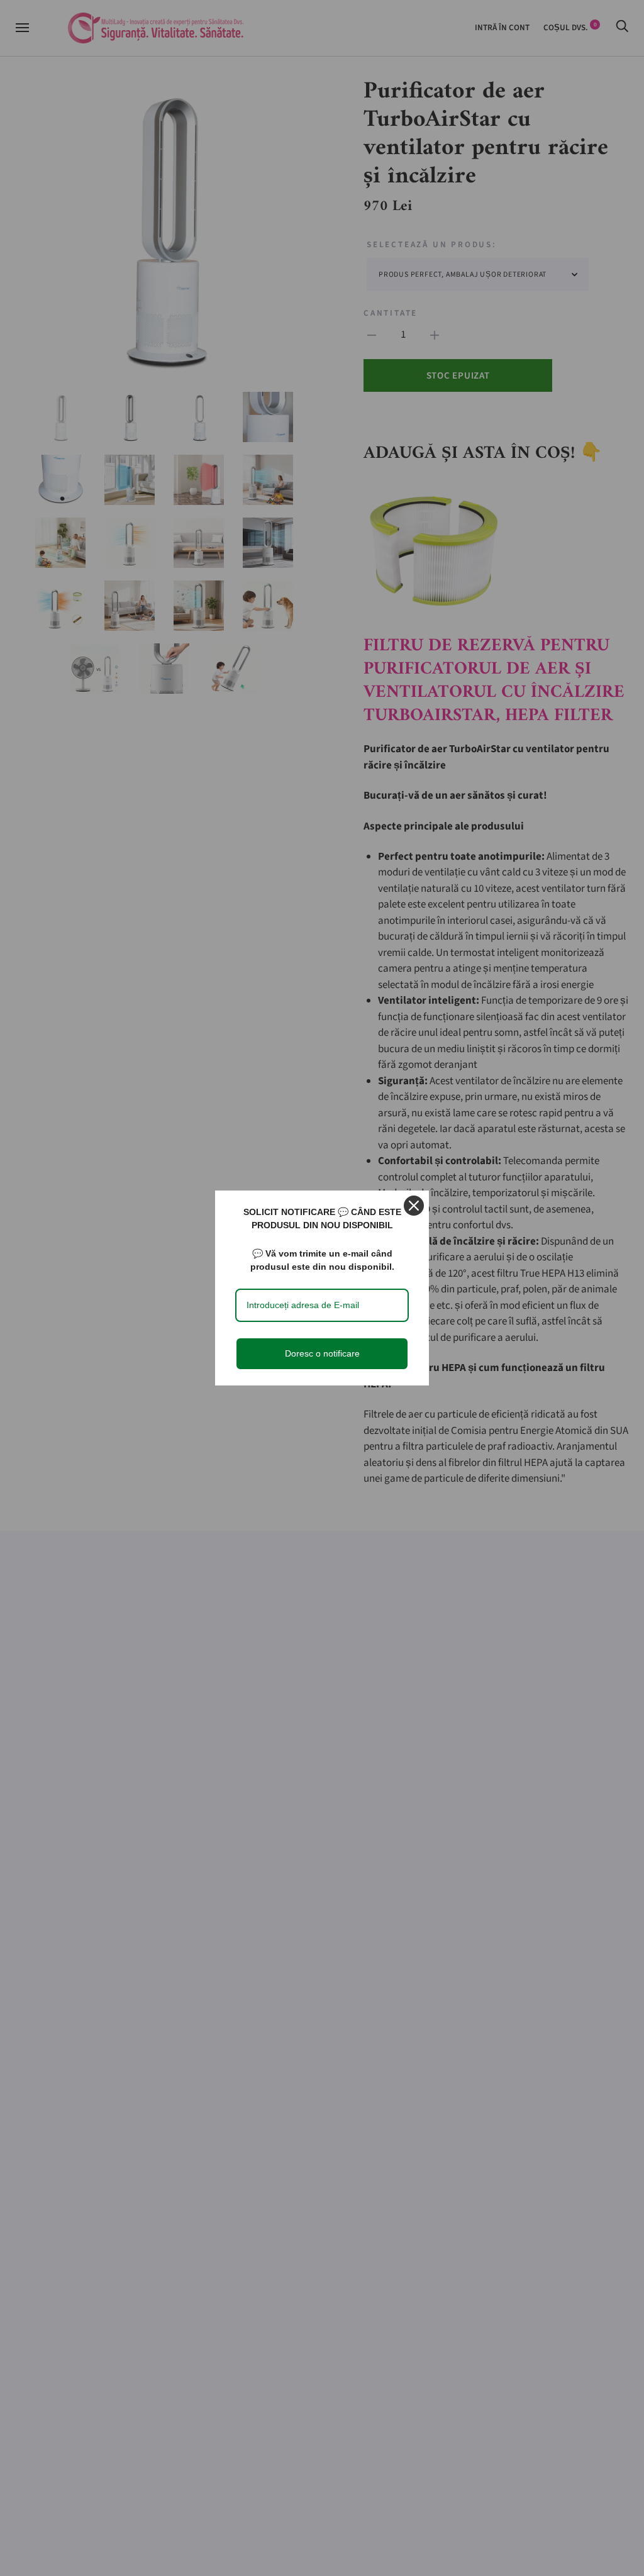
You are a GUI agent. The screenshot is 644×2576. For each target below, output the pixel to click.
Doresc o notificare (322, 1353)
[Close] (414, 1206)
